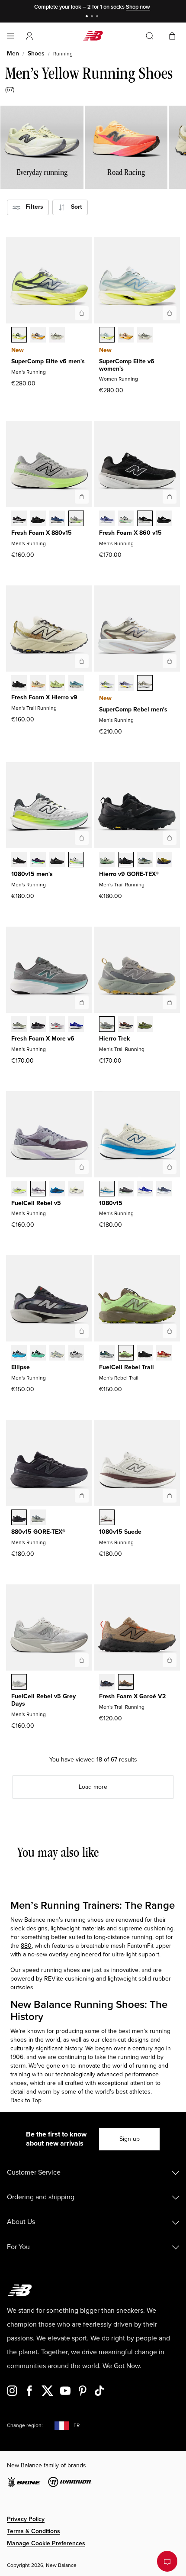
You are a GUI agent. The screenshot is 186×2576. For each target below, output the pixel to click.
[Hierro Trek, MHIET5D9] (126, 1025)
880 (26, 1946)
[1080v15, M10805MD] (57, 860)
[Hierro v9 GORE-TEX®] (170, 838)
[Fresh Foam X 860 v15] (170, 497)
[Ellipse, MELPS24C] (19, 1354)
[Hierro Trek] (170, 1002)
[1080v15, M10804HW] (126, 1189)
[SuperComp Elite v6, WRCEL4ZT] (145, 336)
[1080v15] (170, 1167)
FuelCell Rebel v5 (36, 1203)
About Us (21, 2222)
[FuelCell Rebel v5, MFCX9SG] (57, 1189)
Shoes (36, 53)
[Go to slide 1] (88, 17)
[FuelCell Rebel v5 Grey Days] (82, 1660)
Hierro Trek (114, 1039)
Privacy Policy (26, 2519)
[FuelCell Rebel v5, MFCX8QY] (76, 1189)
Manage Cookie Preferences (46, 2543)
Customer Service (34, 2172)
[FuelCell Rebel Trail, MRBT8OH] (107, 1354)
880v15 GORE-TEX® (38, 1532)
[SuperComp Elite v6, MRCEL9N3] (57, 336)
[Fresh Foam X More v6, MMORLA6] (38, 1025)
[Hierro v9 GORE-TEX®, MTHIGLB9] (126, 860)
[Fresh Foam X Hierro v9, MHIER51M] (57, 684)
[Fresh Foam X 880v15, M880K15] (38, 519)
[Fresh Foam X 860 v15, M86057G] (164, 519)
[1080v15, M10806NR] (38, 860)
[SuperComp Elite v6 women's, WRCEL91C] (107, 336)
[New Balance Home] (93, 36)
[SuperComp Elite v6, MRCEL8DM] (38, 336)
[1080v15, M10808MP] (76, 860)
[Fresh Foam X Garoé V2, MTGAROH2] (126, 1683)
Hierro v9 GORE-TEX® (129, 874)
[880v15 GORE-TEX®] (82, 1496)
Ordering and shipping (41, 2197)
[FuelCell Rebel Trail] (170, 1331)
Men (13, 53)
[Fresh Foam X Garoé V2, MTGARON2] (107, 1683)
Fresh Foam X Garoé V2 (132, 1696)
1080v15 (111, 1203)
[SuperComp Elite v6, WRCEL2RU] (126, 336)
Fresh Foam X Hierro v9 (44, 697)
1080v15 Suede (120, 1532)
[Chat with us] (167, 2561)
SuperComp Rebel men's (133, 709)
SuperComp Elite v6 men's (48, 361)
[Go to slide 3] (98, 17)
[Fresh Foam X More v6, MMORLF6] (19, 1025)
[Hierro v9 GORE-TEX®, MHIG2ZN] (164, 860)
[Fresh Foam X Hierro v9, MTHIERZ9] (19, 684)
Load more (93, 1787)
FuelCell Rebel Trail (127, 1367)
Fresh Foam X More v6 (43, 1039)
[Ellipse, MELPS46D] (38, 1354)
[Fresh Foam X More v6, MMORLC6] (57, 1025)
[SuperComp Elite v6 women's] (170, 313)
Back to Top (26, 2100)
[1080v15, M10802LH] (145, 1189)
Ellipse (21, 1367)
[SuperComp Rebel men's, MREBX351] (107, 684)
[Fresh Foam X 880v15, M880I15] (57, 519)
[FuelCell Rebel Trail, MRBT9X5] (164, 1354)
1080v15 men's (32, 874)
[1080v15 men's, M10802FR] (19, 860)
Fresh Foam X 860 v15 (130, 533)
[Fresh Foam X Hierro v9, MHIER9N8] (38, 684)
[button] (29, 36)
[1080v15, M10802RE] (164, 1189)
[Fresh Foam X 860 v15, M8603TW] (126, 519)
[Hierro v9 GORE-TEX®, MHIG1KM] (145, 860)
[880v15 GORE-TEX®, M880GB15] (19, 1518)
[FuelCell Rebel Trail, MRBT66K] (126, 1354)
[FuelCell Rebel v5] (82, 1167)
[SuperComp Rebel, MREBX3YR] (126, 684)
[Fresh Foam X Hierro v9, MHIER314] (76, 684)
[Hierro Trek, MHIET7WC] (107, 1025)
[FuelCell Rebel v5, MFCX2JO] (38, 1189)
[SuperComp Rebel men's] (170, 661)
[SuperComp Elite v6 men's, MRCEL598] (19, 336)
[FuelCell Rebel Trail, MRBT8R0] (145, 1354)
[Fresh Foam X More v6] (82, 1002)
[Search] (150, 36)
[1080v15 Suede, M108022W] (107, 1518)
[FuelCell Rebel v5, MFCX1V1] (19, 1189)
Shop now (138, 7)
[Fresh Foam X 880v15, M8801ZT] (76, 519)
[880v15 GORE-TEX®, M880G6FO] (38, 1518)
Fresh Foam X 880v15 (42, 533)
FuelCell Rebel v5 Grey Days (43, 1700)
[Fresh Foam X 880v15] (82, 497)
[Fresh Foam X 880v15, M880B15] (19, 519)
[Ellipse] (82, 1331)
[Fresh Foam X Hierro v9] (82, 661)
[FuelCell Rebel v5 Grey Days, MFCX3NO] (19, 1683)
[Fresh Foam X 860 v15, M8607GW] (145, 519)
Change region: (25, 2426)
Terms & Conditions (34, 2531)
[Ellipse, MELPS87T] (57, 1354)
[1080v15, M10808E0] (107, 1189)
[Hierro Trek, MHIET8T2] (145, 1025)
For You (18, 2247)
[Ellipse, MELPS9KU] (76, 1354)
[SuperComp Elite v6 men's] (82, 313)
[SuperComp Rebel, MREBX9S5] (145, 684)
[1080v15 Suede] (170, 1496)
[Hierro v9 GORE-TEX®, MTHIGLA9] (107, 860)
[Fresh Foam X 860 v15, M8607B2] (107, 519)
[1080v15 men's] (82, 838)
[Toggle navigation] (10, 36)
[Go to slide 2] (93, 17)
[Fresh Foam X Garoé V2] (170, 1660)
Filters (32, 207)
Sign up (130, 2139)
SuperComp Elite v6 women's (127, 365)
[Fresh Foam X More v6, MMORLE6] (76, 1025)
